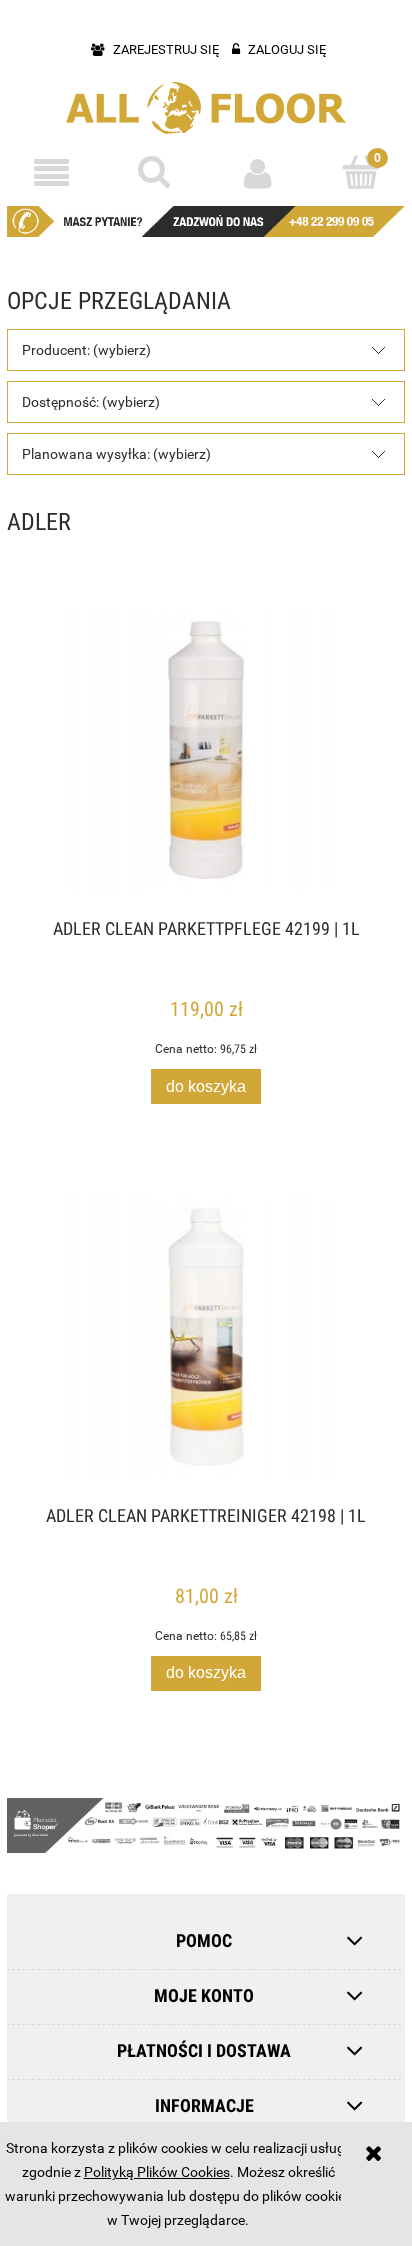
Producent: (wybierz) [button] (86, 350)
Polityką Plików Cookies (157, 2172)
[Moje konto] (257, 173)
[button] (51, 173)
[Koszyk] (360, 172)
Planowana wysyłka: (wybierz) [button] (116, 454)
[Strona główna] (206, 108)
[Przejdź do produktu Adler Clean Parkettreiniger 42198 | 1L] (206, 1337)
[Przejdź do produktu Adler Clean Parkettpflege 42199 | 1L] (206, 750)
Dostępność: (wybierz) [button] (91, 402)
